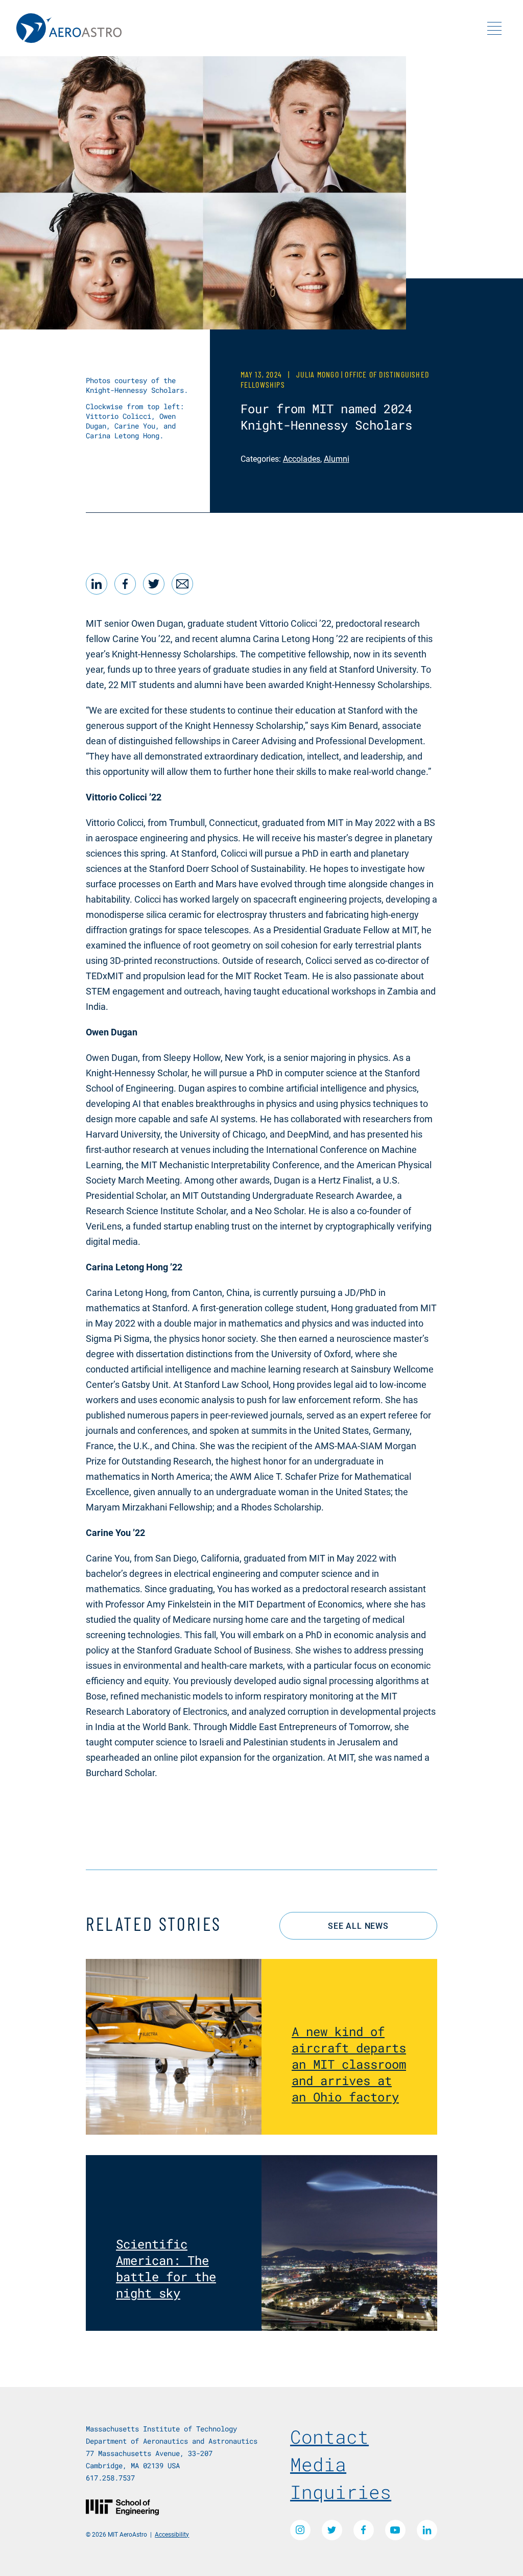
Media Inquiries (341, 2478)
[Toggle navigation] (494, 28)
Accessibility (172, 2534)
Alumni (337, 458)
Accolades (302, 458)
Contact (329, 2437)
